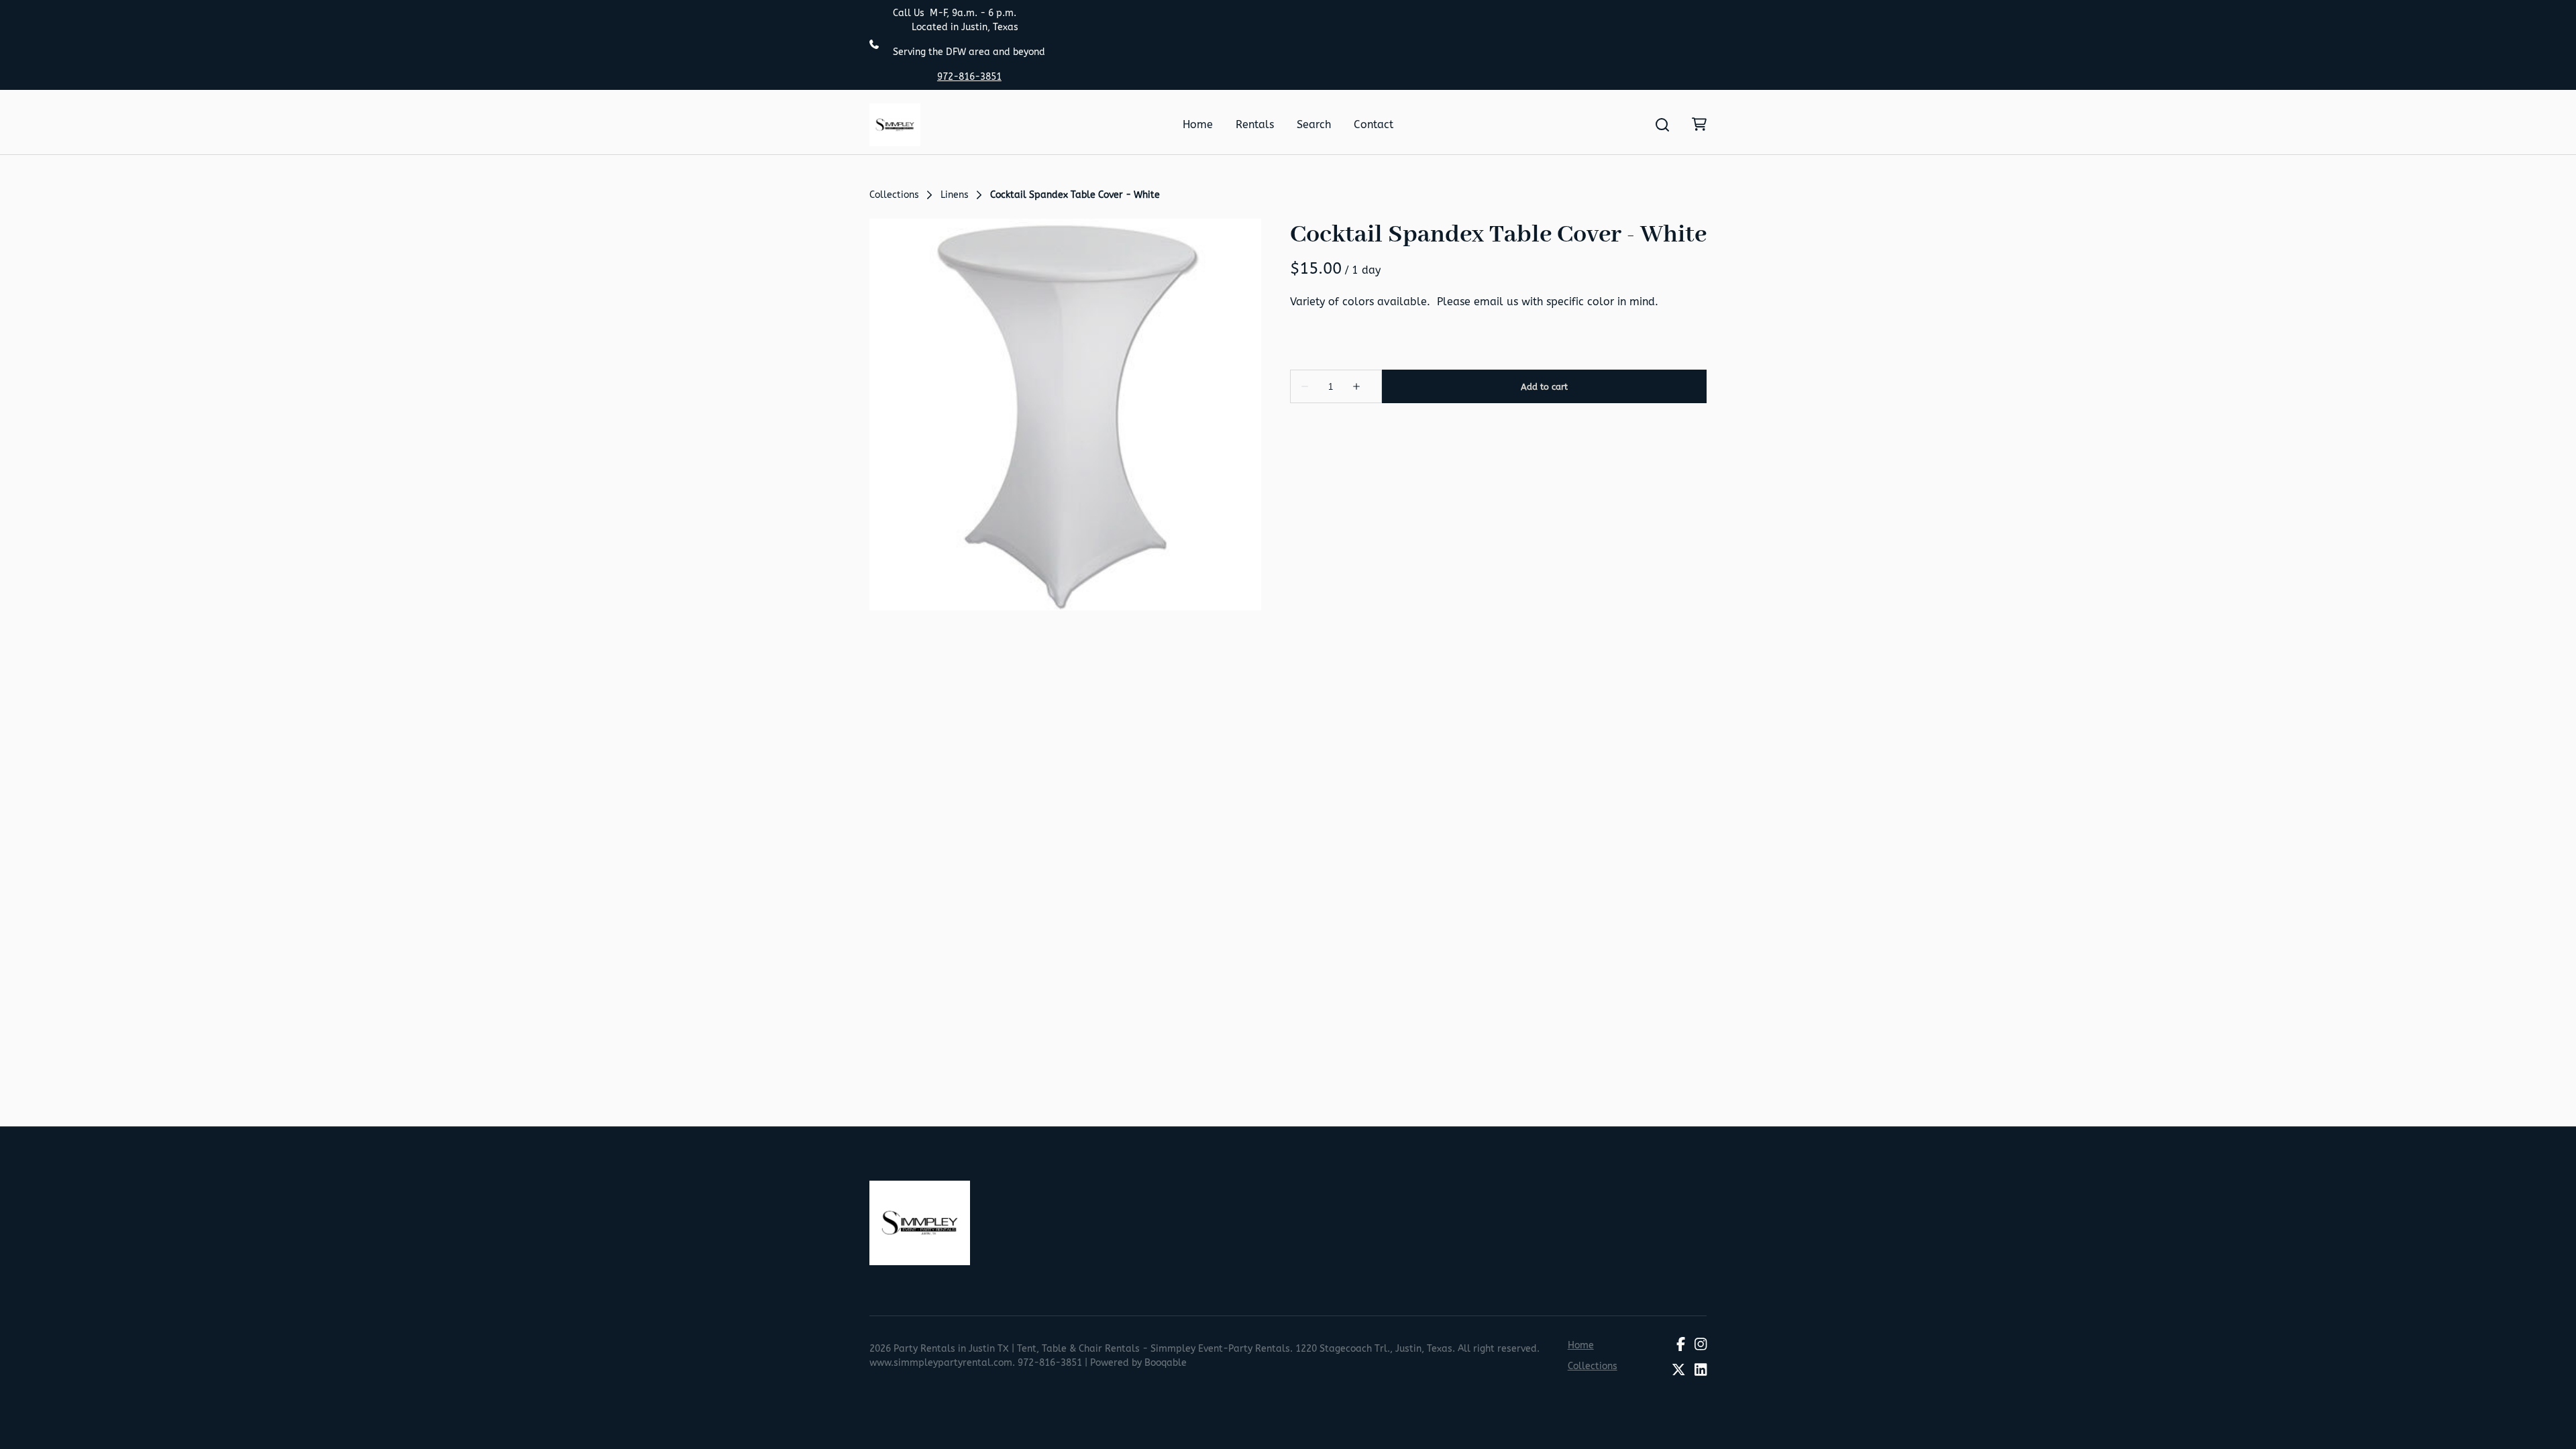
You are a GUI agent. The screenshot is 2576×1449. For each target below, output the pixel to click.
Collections (894, 195)
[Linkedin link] (1701, 1371)
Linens (955, 195)
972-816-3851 (969, 77)
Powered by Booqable (1138, 1363)
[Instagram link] (1701, 1345)
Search (1314, 124)
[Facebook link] (1681, 1345)
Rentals (1255, 124)
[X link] (1678, 1371)
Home (1198, 124)
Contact (1374, 124)
